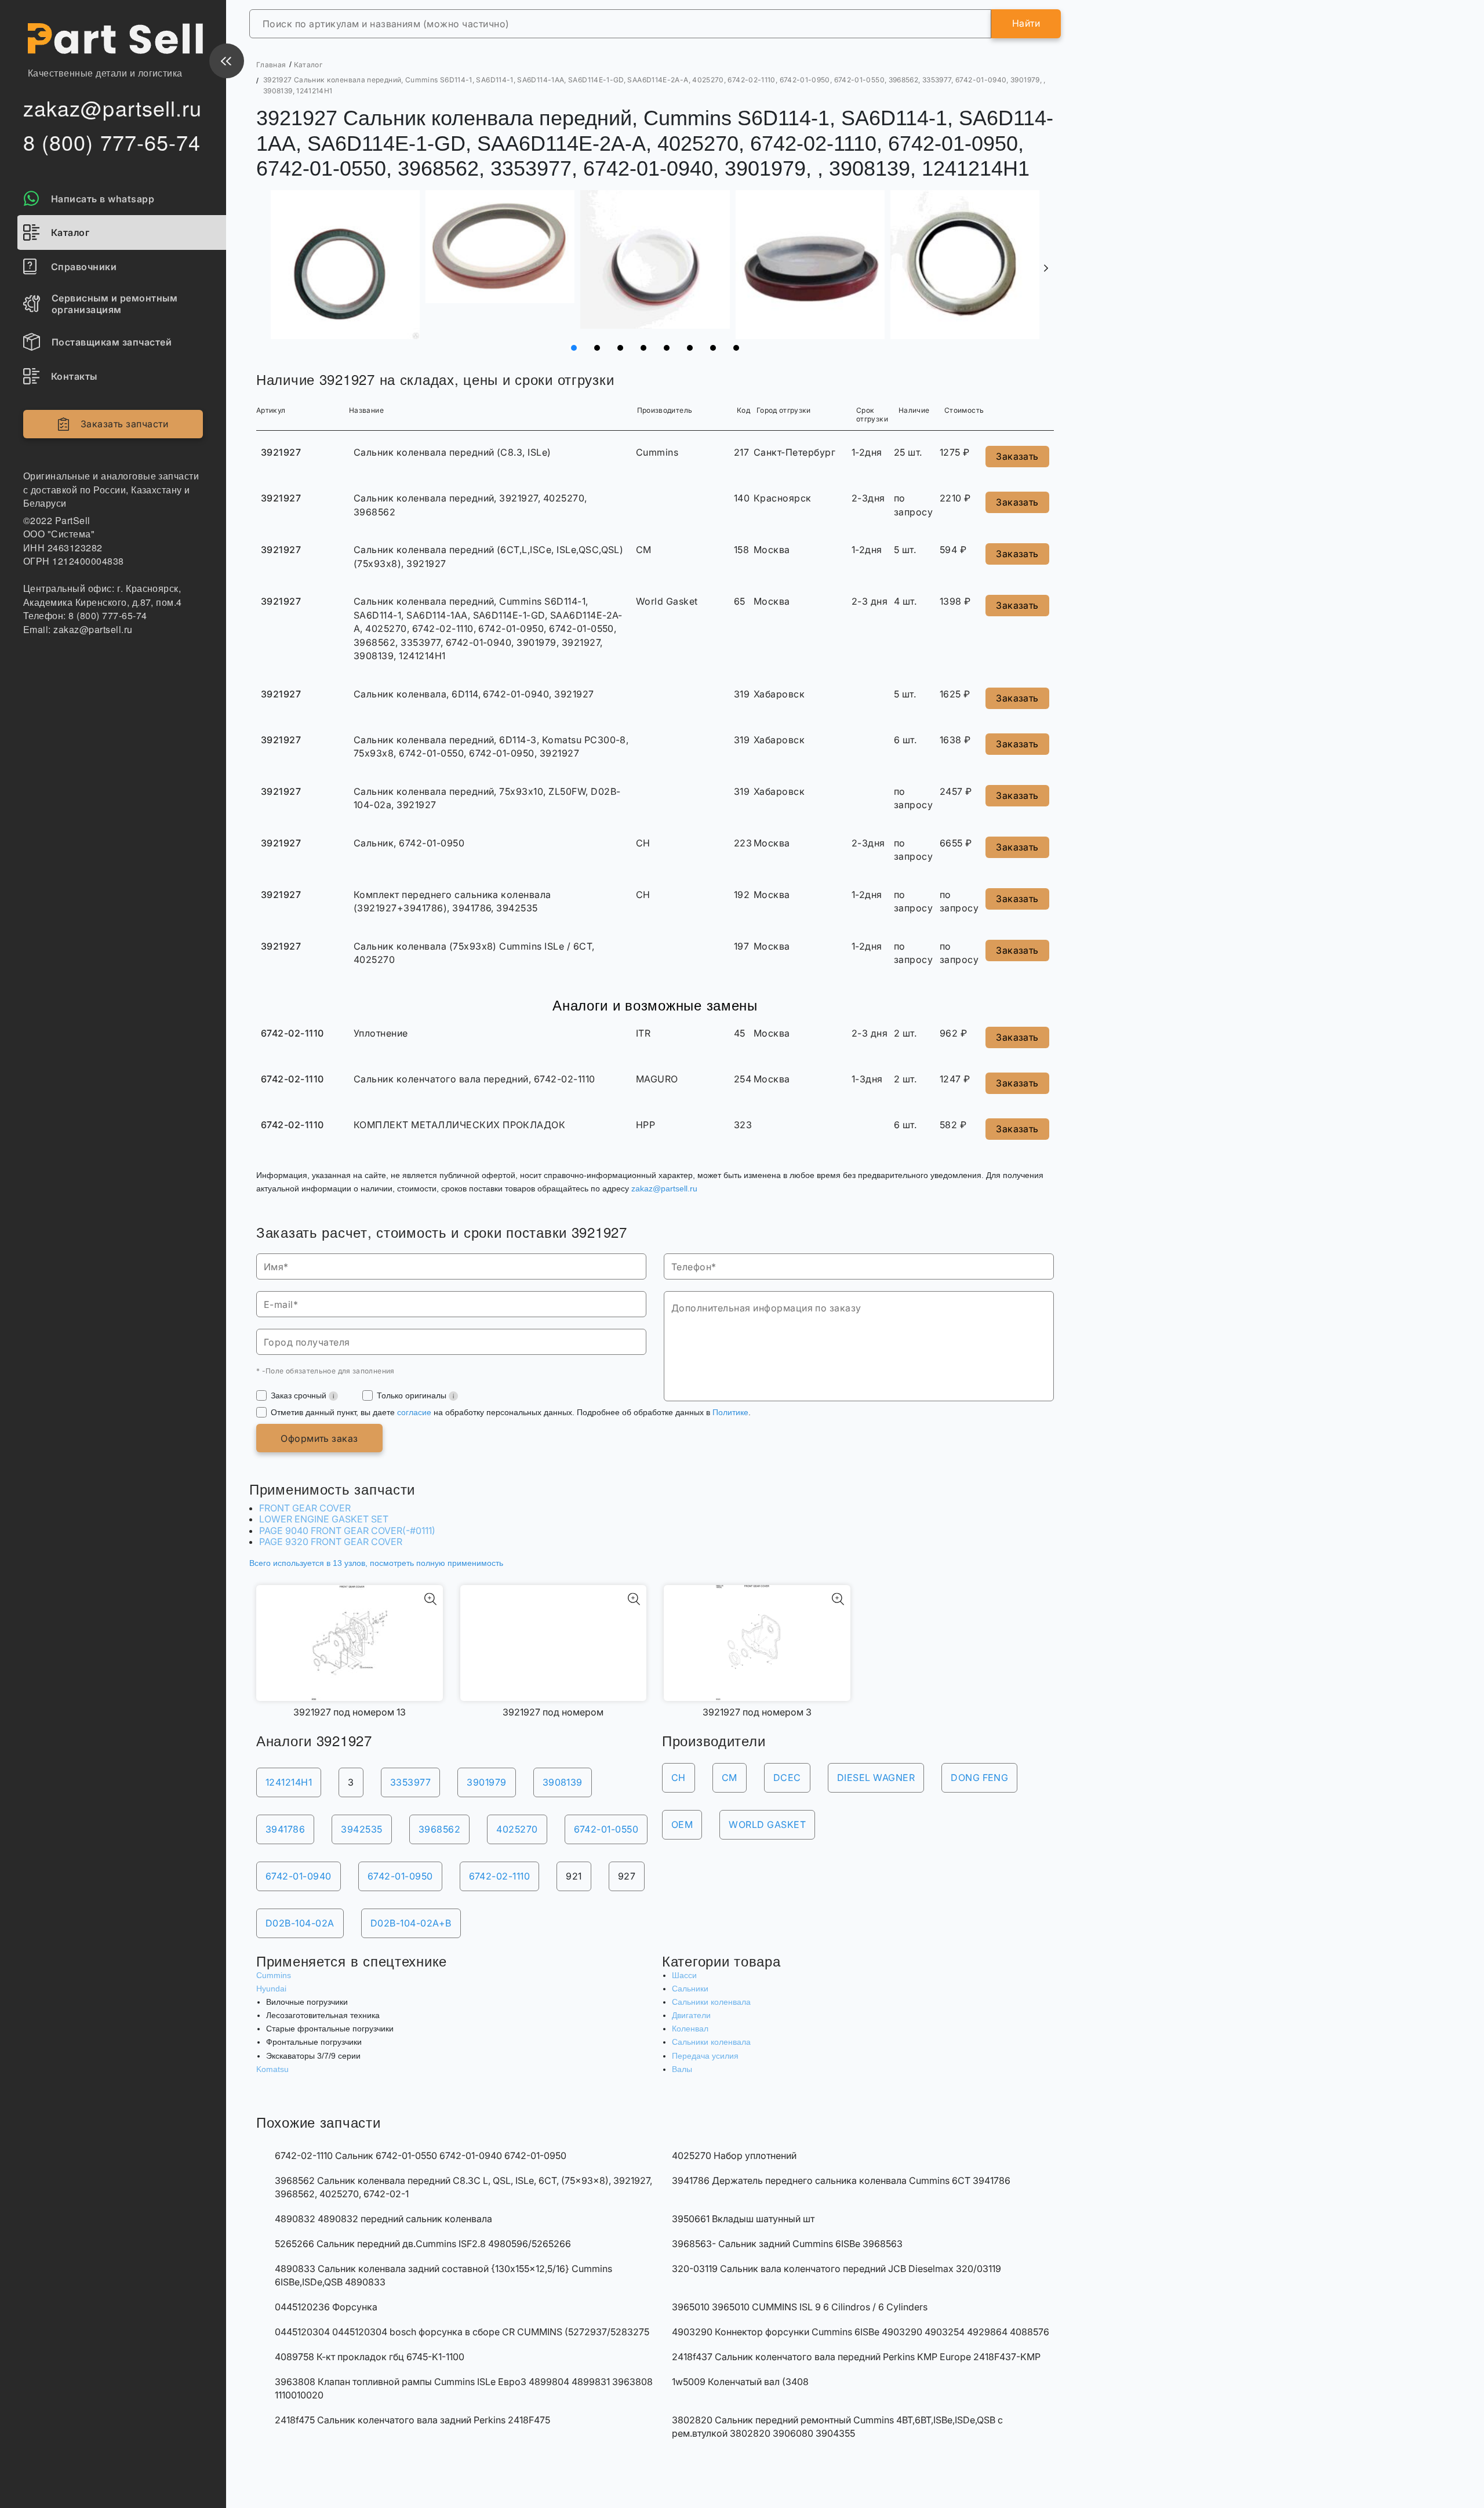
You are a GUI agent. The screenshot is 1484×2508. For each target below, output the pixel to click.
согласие (414, 1412)
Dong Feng (979, 1778)
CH (679, 1778)
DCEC (787, 1778)
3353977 (410, 1782)
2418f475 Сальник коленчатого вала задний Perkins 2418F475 (412, 2420)
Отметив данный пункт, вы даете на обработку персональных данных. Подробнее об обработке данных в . (511, 1412)
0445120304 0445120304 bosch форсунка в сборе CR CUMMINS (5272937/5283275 (462, 2332)
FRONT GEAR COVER (305, 1508)
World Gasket (767, 1824)
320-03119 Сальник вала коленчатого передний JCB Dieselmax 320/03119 (836, 2269)
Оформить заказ (319, 1438)
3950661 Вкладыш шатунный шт (743, 2219)
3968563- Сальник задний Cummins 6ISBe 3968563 (787, 2244)
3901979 (486, 1782)
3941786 (285, 1829)
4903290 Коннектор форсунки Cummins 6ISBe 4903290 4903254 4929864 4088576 (861, 2332)
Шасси (684, 1975)
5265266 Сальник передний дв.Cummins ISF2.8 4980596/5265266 (423, 2244)
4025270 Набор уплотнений (734, 2156)
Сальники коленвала (711, 2002)
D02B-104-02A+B (411, 1923)
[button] (1046, 268)
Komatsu (272, 2069)
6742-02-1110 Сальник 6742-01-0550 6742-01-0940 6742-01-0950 (421, 2156)
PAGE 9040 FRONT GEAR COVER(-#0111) (347, 1531)
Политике (730, 1412)
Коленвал (690, 2029)
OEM (682, 1824)
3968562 (439, 1829)
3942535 (361, 1829)
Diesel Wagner (876, 1778)
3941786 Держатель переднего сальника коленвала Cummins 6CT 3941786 (841, 2180)
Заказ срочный (300, 1395)
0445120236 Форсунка (326, 2307)
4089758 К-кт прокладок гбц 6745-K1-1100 (370, 2357)
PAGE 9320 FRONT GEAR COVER (331, 1542)
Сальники (690, 1989)
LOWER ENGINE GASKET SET (324, 1519)
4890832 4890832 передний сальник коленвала (383, 2219)
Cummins (274, 1975)
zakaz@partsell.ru (664, 1188)
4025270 (517, 1829)
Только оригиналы (413, 1395)
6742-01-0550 (606, 1829)
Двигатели (691, 2015)
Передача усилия (705, 2056)
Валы (682, 2069)
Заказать (1017, 456)
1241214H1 (289, 1782)
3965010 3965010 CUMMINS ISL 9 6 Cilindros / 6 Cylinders (800, 2307)
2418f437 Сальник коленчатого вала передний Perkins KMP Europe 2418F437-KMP (856, 2357)
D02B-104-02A (300, 1923)
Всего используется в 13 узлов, (376, 1563)
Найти (1026, 23)
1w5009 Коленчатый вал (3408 (740, 2382)
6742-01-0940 (299, 1876)
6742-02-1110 (500, 1876)
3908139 (563, 1782)
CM (730, 1778)
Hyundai (271, 1989)
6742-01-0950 (400, 1876)
